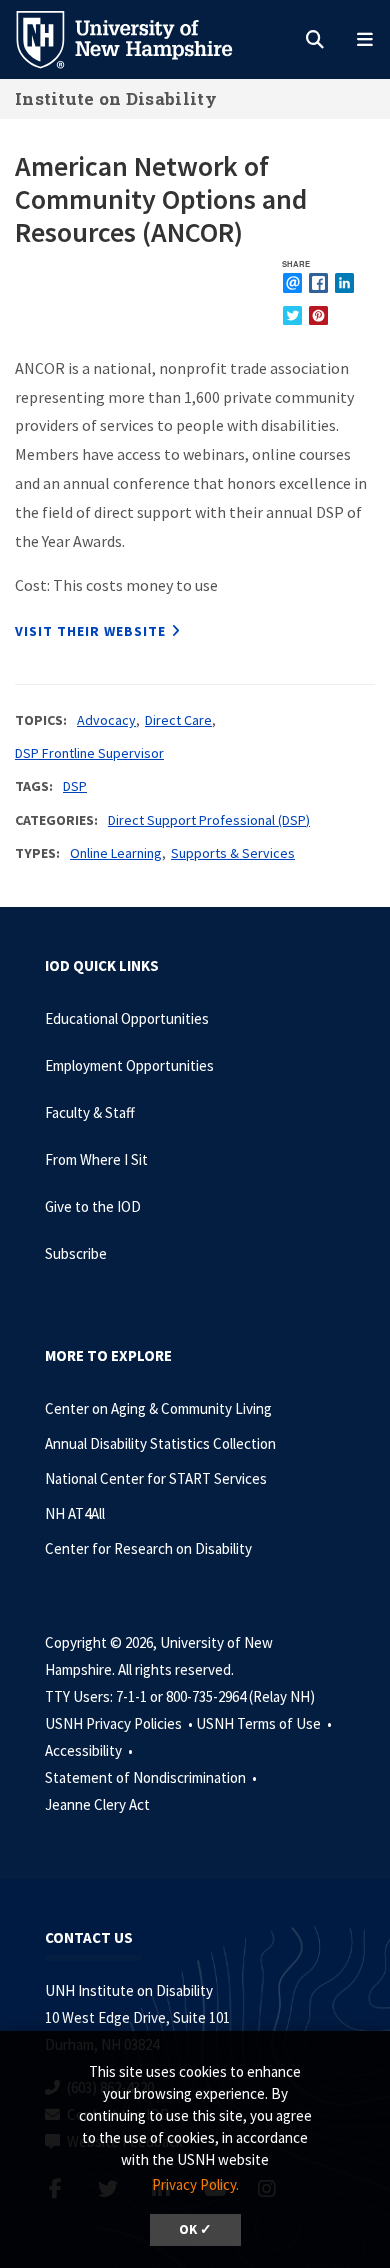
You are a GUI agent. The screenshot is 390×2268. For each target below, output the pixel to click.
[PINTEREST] (318, 315)
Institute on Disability (116, 98)
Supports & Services (233, 853)
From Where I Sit (96, 1159)
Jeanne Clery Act (97, 1804)
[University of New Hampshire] (140, 38)
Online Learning (116, 853)
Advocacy (106, 720)
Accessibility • (90, 1750)
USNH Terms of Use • (265, 1723)
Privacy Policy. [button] (195, 2184)
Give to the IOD (93, 1206)
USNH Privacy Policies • (120, 1723)
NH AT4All (75, 1513)
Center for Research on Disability (148, 1548)
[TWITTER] (292, 315)
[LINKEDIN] (344, 282)
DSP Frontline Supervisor (89, 753)
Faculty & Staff (90, 1112)
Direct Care (178, 720)
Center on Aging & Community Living (158, 1408)
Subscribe (76, 1253)
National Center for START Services (156, 1478)
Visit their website (90, 631)
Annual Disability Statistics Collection (160, 1443)
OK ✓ (195, 2229)
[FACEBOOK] (318, 282)
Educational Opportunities (127, 1018)
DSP (75, 786)
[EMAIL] (292, 282)
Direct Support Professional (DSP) (209, 820)
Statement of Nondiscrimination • (152, 1777)
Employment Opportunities (129, 1065)
